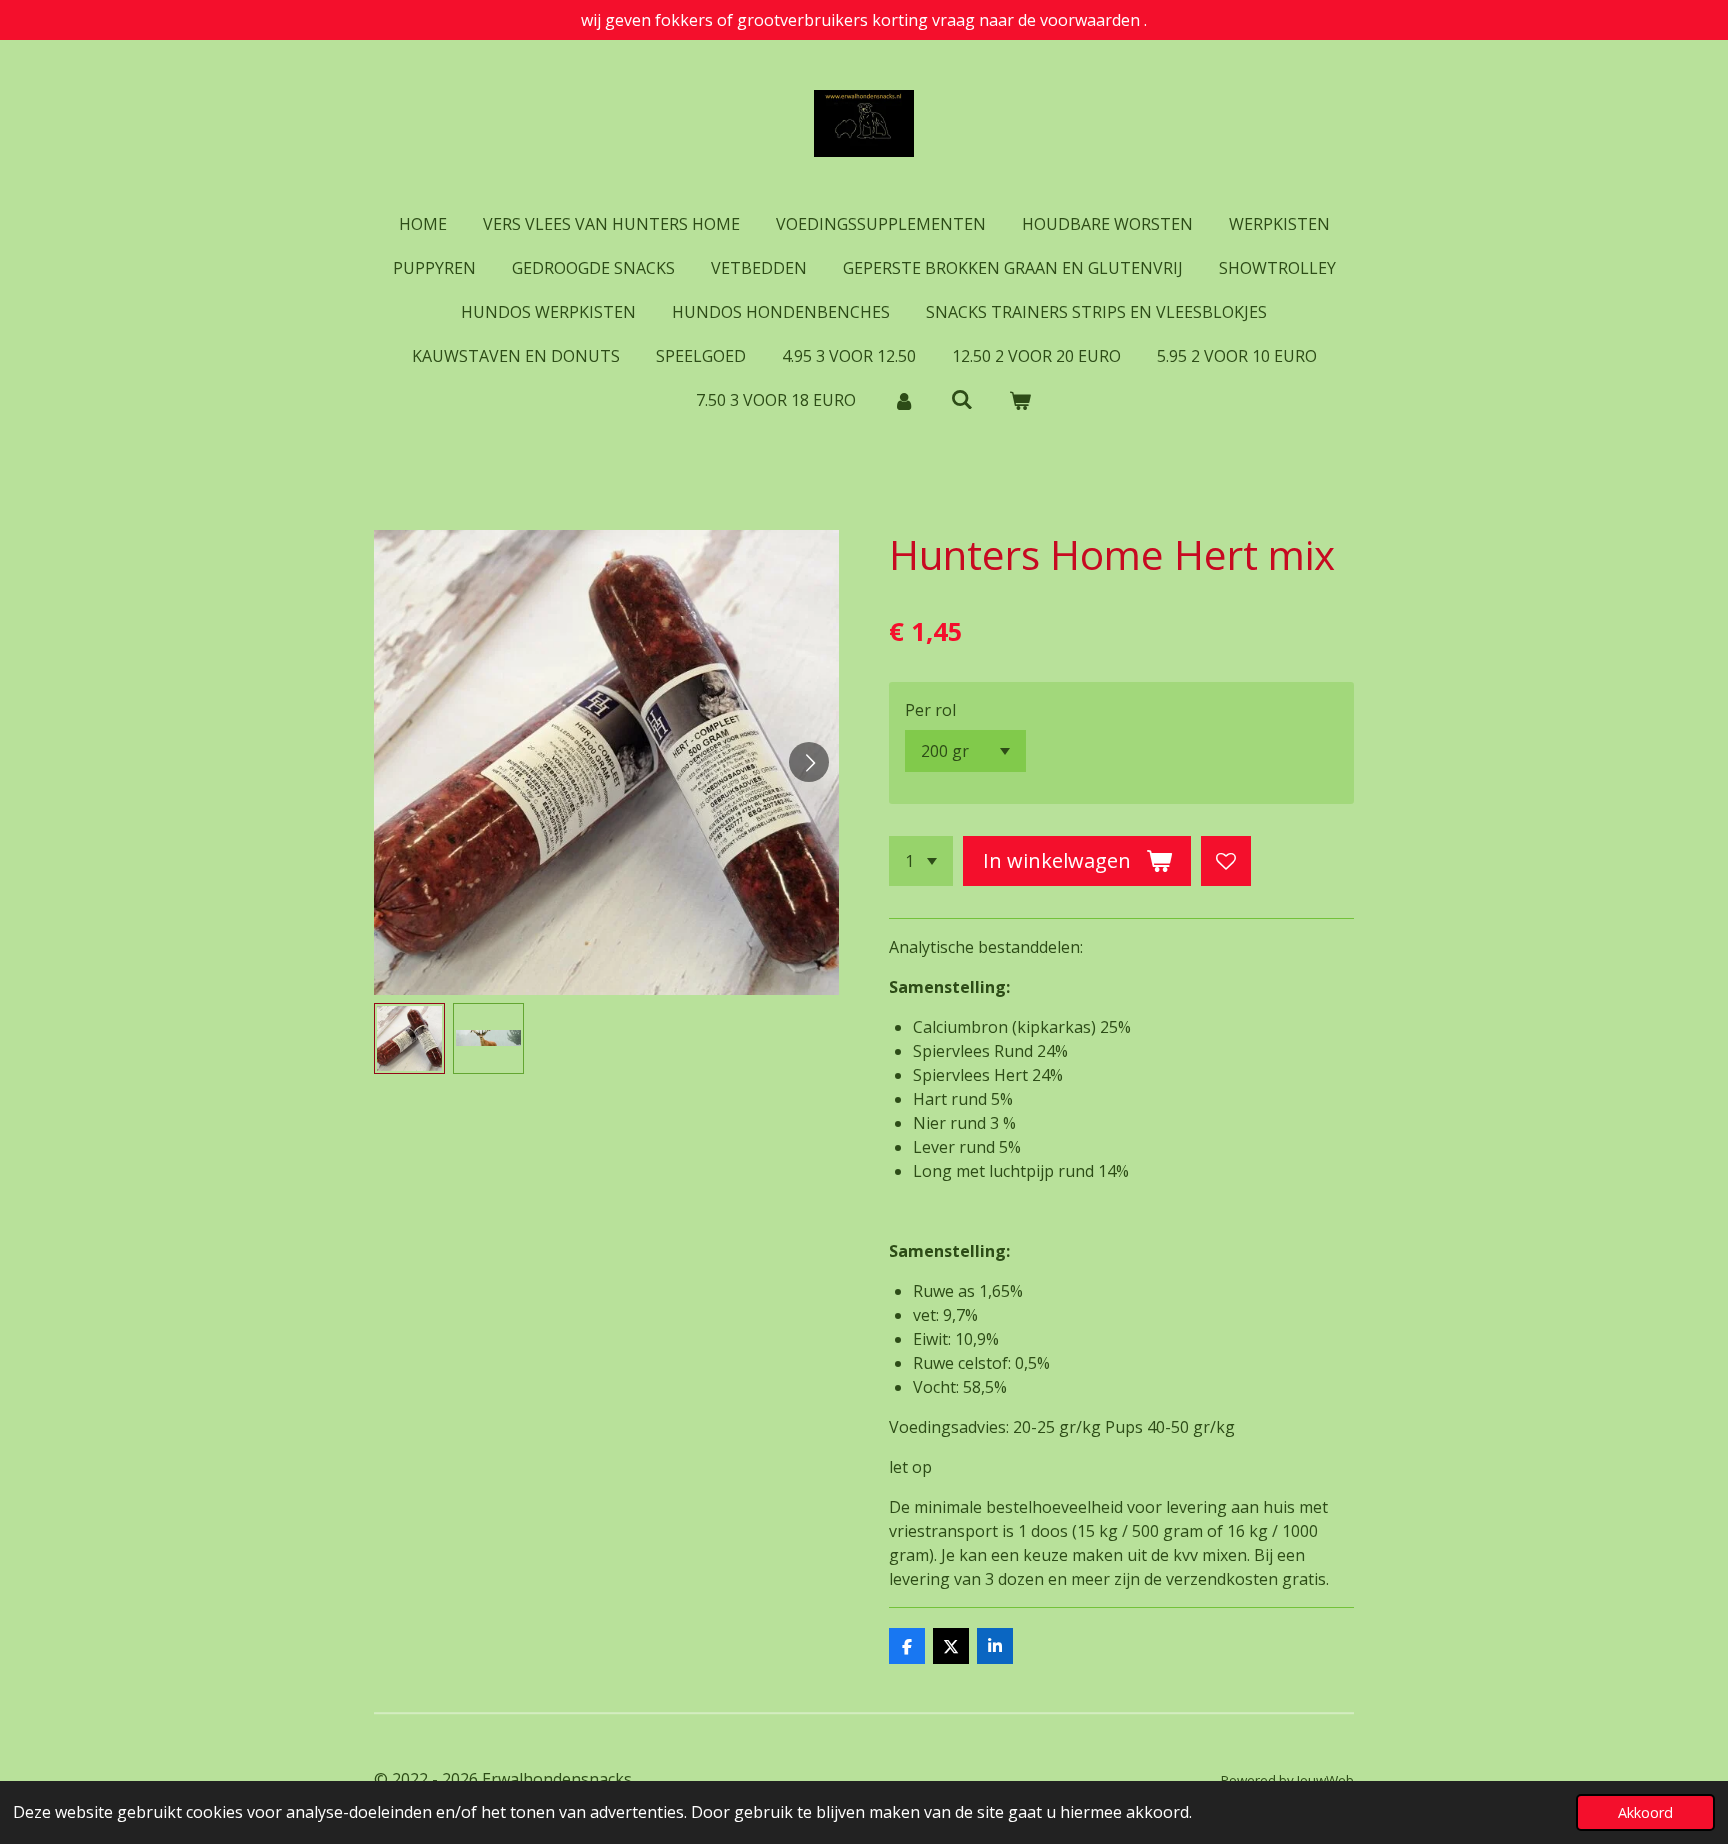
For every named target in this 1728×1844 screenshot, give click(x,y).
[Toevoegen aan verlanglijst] (1226, 861)
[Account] (903, 400)
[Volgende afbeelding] (809, 762)
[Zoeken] (962, 399)
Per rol (930, 710)
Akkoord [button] (1645, 1812)
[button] (409, 1038)
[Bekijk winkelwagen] (1020, 400)
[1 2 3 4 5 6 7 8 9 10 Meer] (921, 861)
